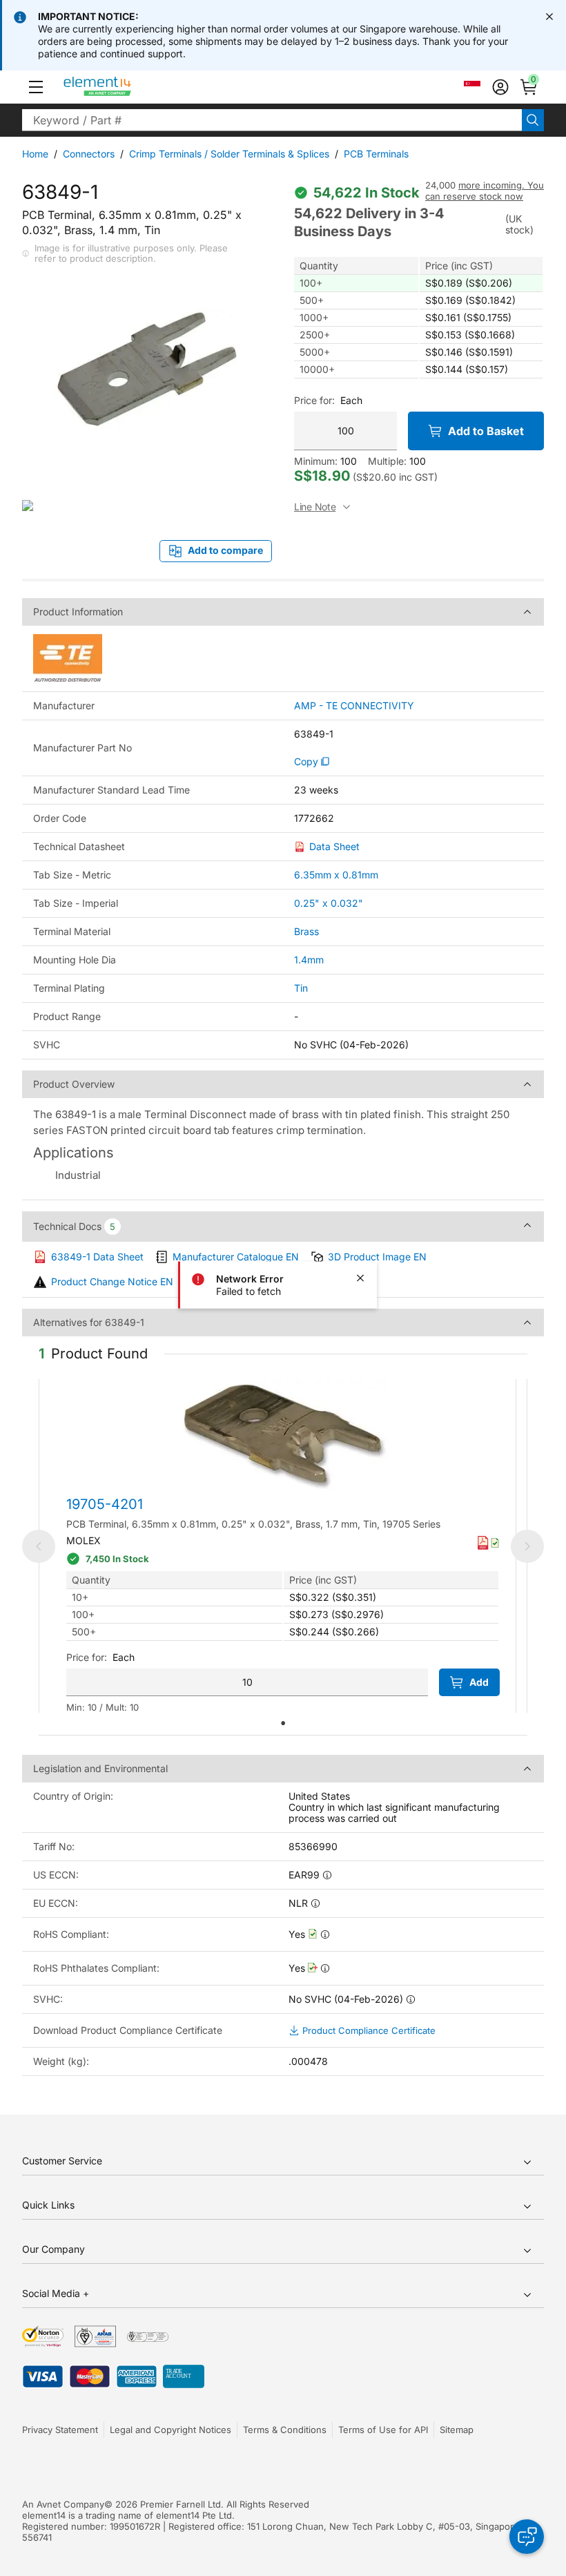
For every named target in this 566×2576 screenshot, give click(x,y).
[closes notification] (549, 17)
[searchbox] (272, 120)
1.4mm (309, 960)
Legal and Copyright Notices (170, 2430)
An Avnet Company (63, 2504)
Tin (301, 988)
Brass (306, 931)
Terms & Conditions (285, 2430)
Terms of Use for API (383, 2430)
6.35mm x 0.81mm (336, 875)
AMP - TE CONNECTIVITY (354, 706)
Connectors (89, 154)
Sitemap (457, 2430)
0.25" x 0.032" (329, 903)
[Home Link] (123, 87)
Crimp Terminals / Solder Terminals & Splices (229, 154)
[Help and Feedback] (527, 2537)
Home (35, 154)
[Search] (533, 120)
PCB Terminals (376, 154)
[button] (36, 87)
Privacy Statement (60, 2430)
